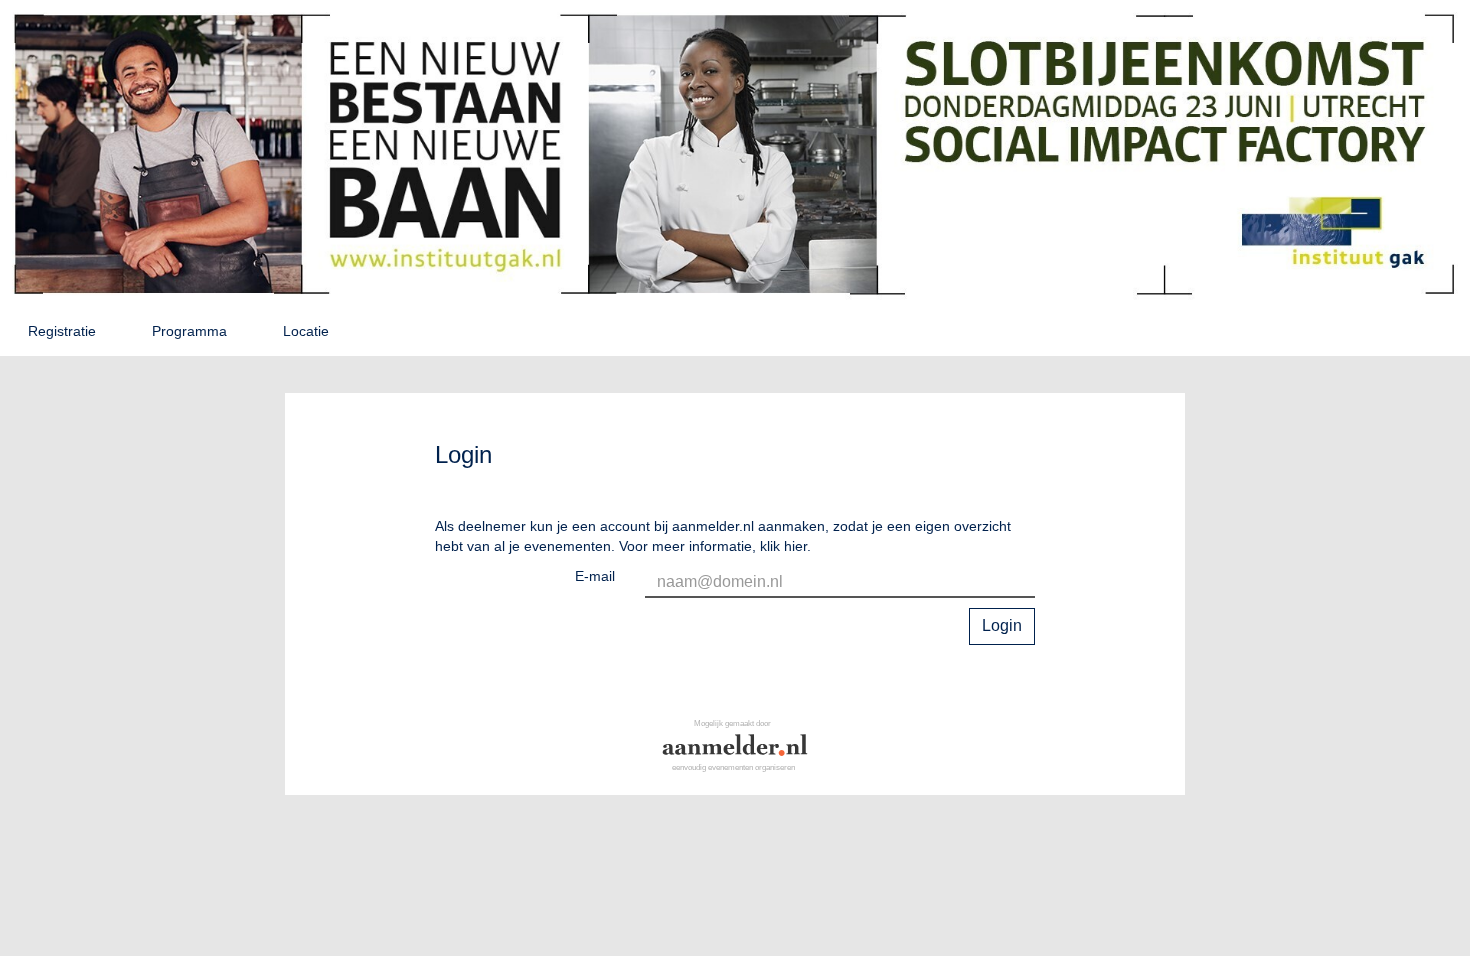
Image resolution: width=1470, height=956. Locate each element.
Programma (189, 331)
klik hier (783, 546)
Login (1002, 625)
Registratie (62, 331)
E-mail (595, 576)
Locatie (306, 331)
